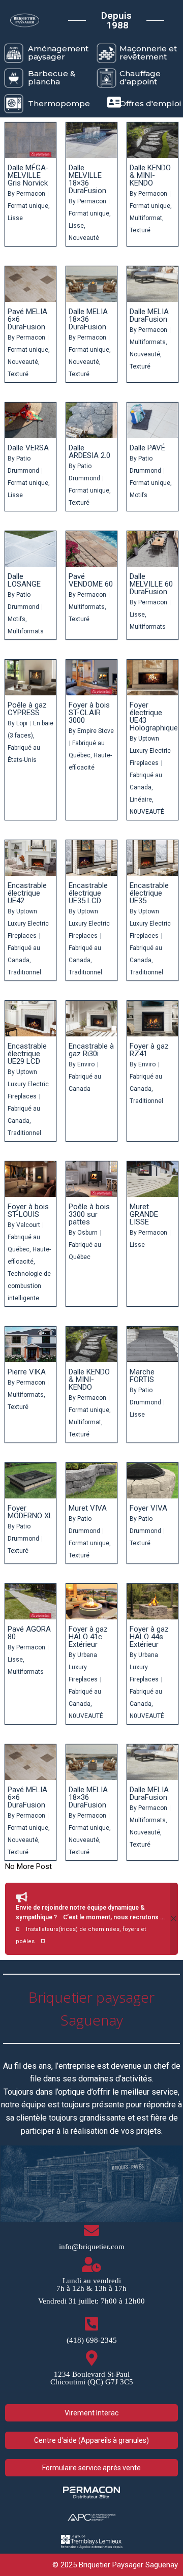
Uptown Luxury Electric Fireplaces (150, 751)
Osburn (87, 1233)
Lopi (22, 723)
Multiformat (146, 218)
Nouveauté (84, 238)
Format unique (28, 206)
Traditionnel (24, 972)
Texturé (140, 230)
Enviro (86, 1064)
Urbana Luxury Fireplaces (83, 1667)
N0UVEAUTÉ (147, 812)
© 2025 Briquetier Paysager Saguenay (115, 2565)
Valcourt (28, 1225)
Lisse (15, 218)
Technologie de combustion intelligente (29, 1286)
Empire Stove (96, 731)
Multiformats (148, 342)
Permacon (31, 194)
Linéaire (141, 800)
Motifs (139, 495)
